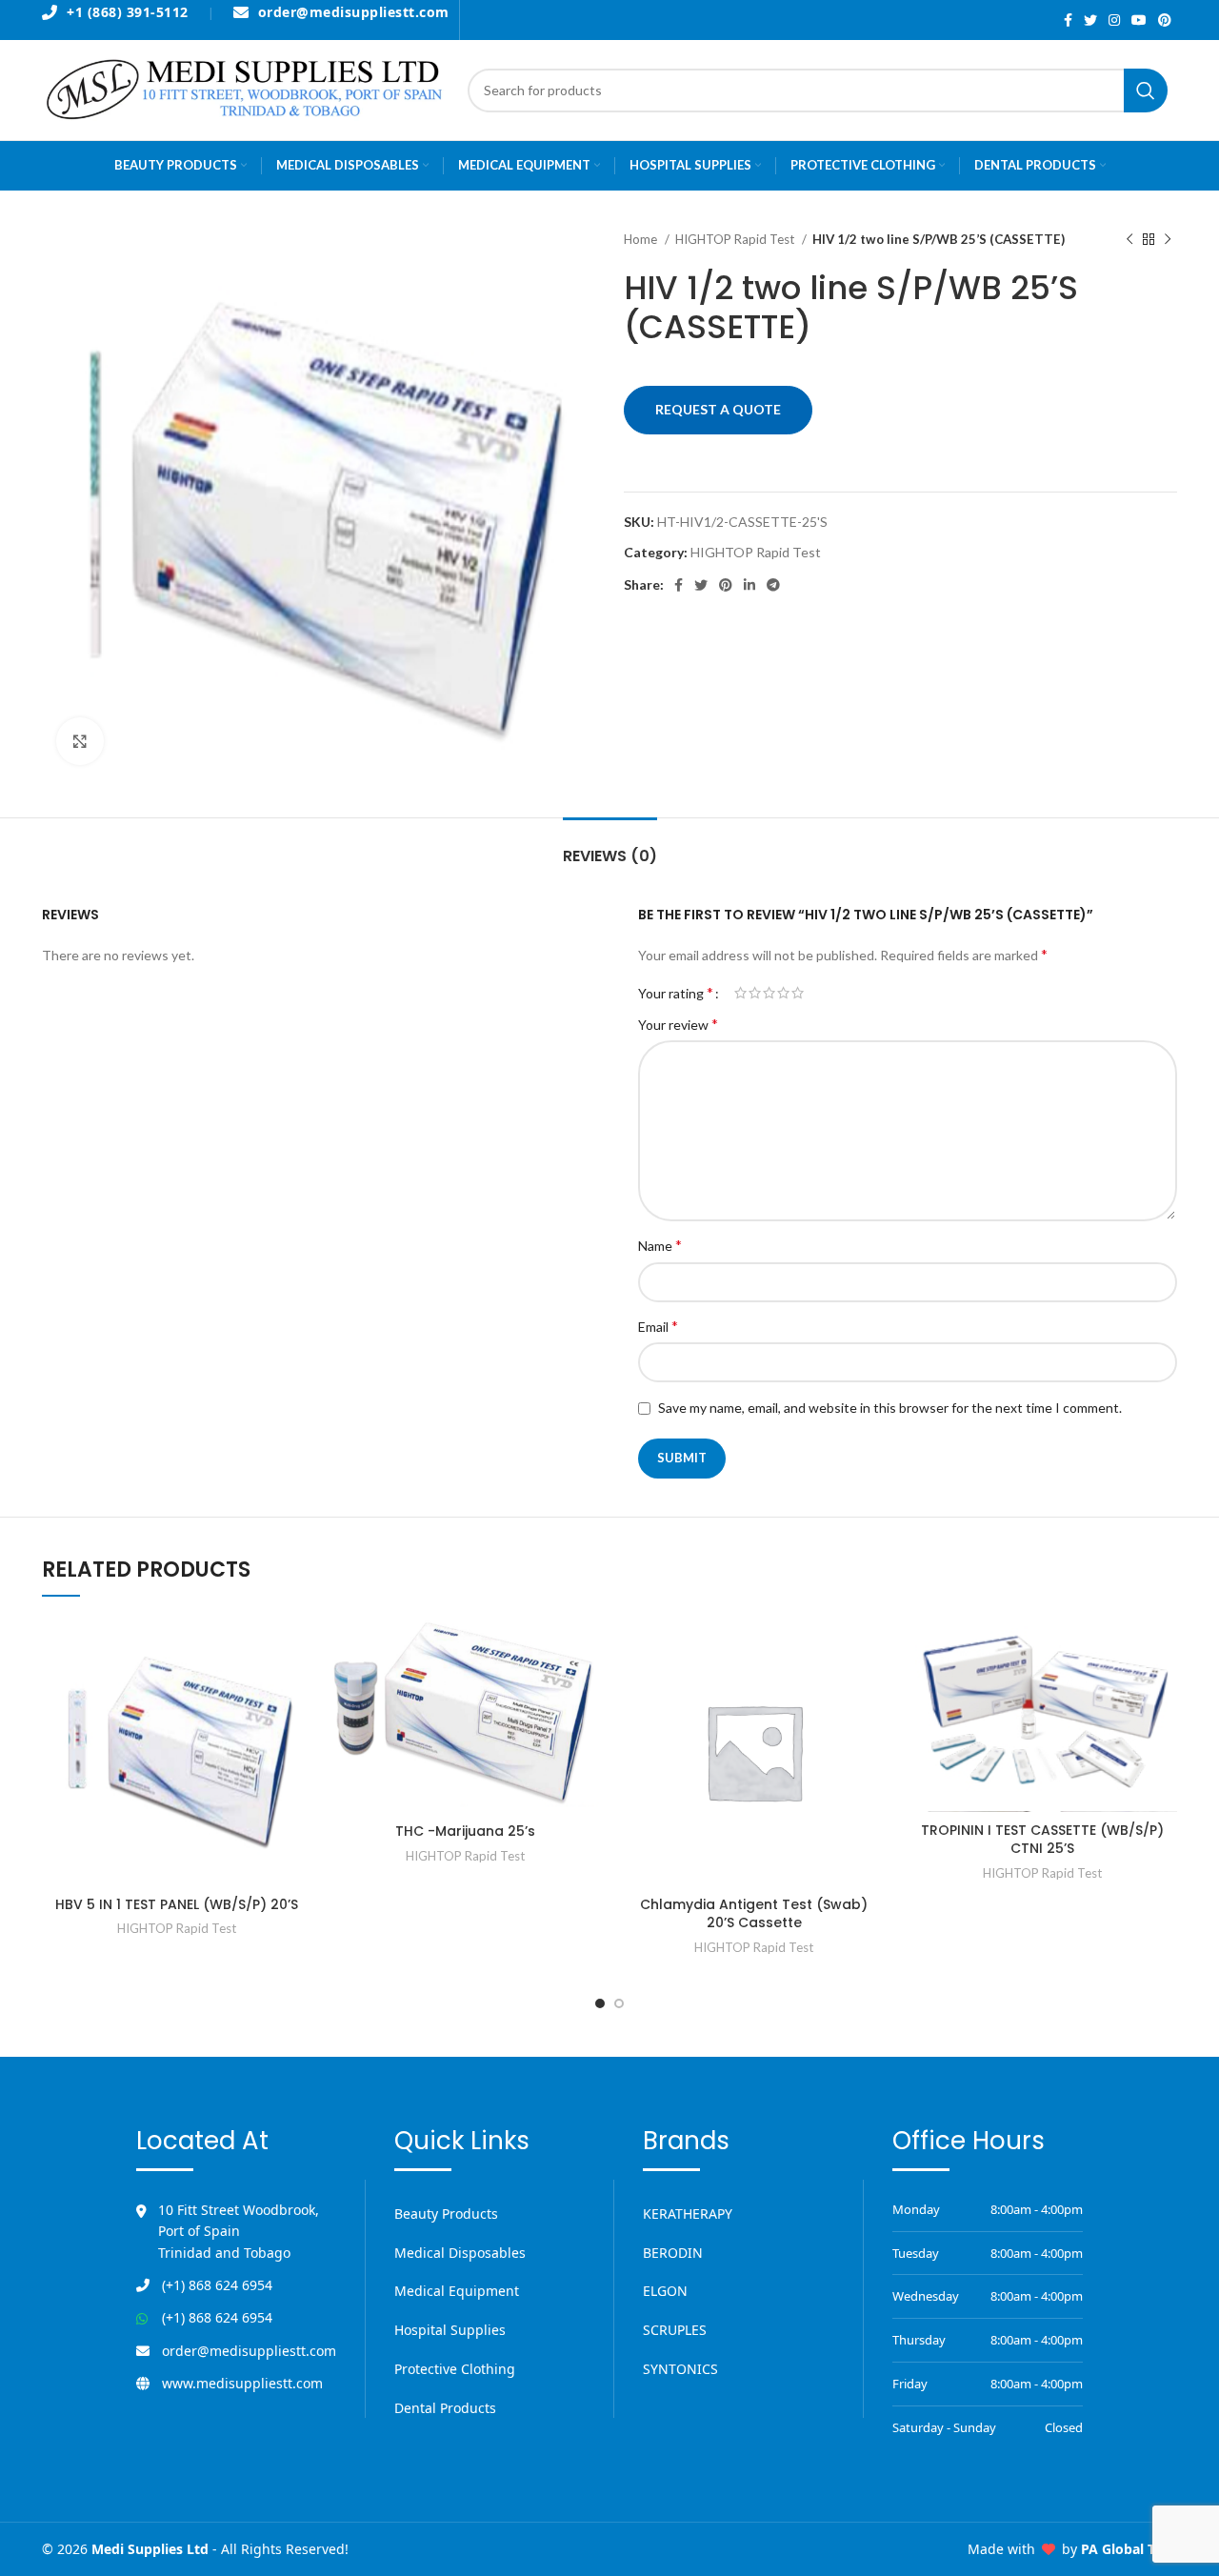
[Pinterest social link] (1165, 20)
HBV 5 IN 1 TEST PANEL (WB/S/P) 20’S (177, 1904)
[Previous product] (1129, 240)
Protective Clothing (455, 2369)
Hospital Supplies (450, 2330)
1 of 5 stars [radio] (740, 993)
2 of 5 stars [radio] (755, 993)
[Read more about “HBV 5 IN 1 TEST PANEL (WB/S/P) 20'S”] (297, 1648)
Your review (678, 1024)
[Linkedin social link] (749, 585)
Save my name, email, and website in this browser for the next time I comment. (890, 1408)
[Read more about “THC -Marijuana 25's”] (586, 1648)
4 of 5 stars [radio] (783, 993)
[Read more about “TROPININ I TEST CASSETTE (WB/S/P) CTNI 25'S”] (1163, 1648)
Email (658, 1326)
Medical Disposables (460, 2253)
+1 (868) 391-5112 (128, 13)
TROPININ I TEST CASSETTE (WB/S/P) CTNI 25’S (1042, 1840)
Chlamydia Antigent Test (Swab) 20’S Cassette (754, 1914)
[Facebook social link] (1068, 20)
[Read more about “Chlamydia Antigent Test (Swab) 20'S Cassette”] (874, 1648)
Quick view (297, 1690)
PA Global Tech (1129, 2549)
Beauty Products (446, 2214)
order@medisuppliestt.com (354, 13)
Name (660, 1245)
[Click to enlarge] (80, 741)
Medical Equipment (457, 2291)
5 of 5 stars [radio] (798, 993)
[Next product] (1168, 240)
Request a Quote (718, 409)
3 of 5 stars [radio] (769, 993)
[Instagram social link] (1114, 20)
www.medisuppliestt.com (242, 2383)
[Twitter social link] (1090, 20)
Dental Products (445, 2408)
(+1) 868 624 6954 (217, 2285)
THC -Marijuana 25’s (465, 1831)
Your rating (676, 993)
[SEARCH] (1146, 91)
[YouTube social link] (1139, 20)
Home (642, 239)
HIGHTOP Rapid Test (736, 239)
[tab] (610, 846)
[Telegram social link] (773, 585)
